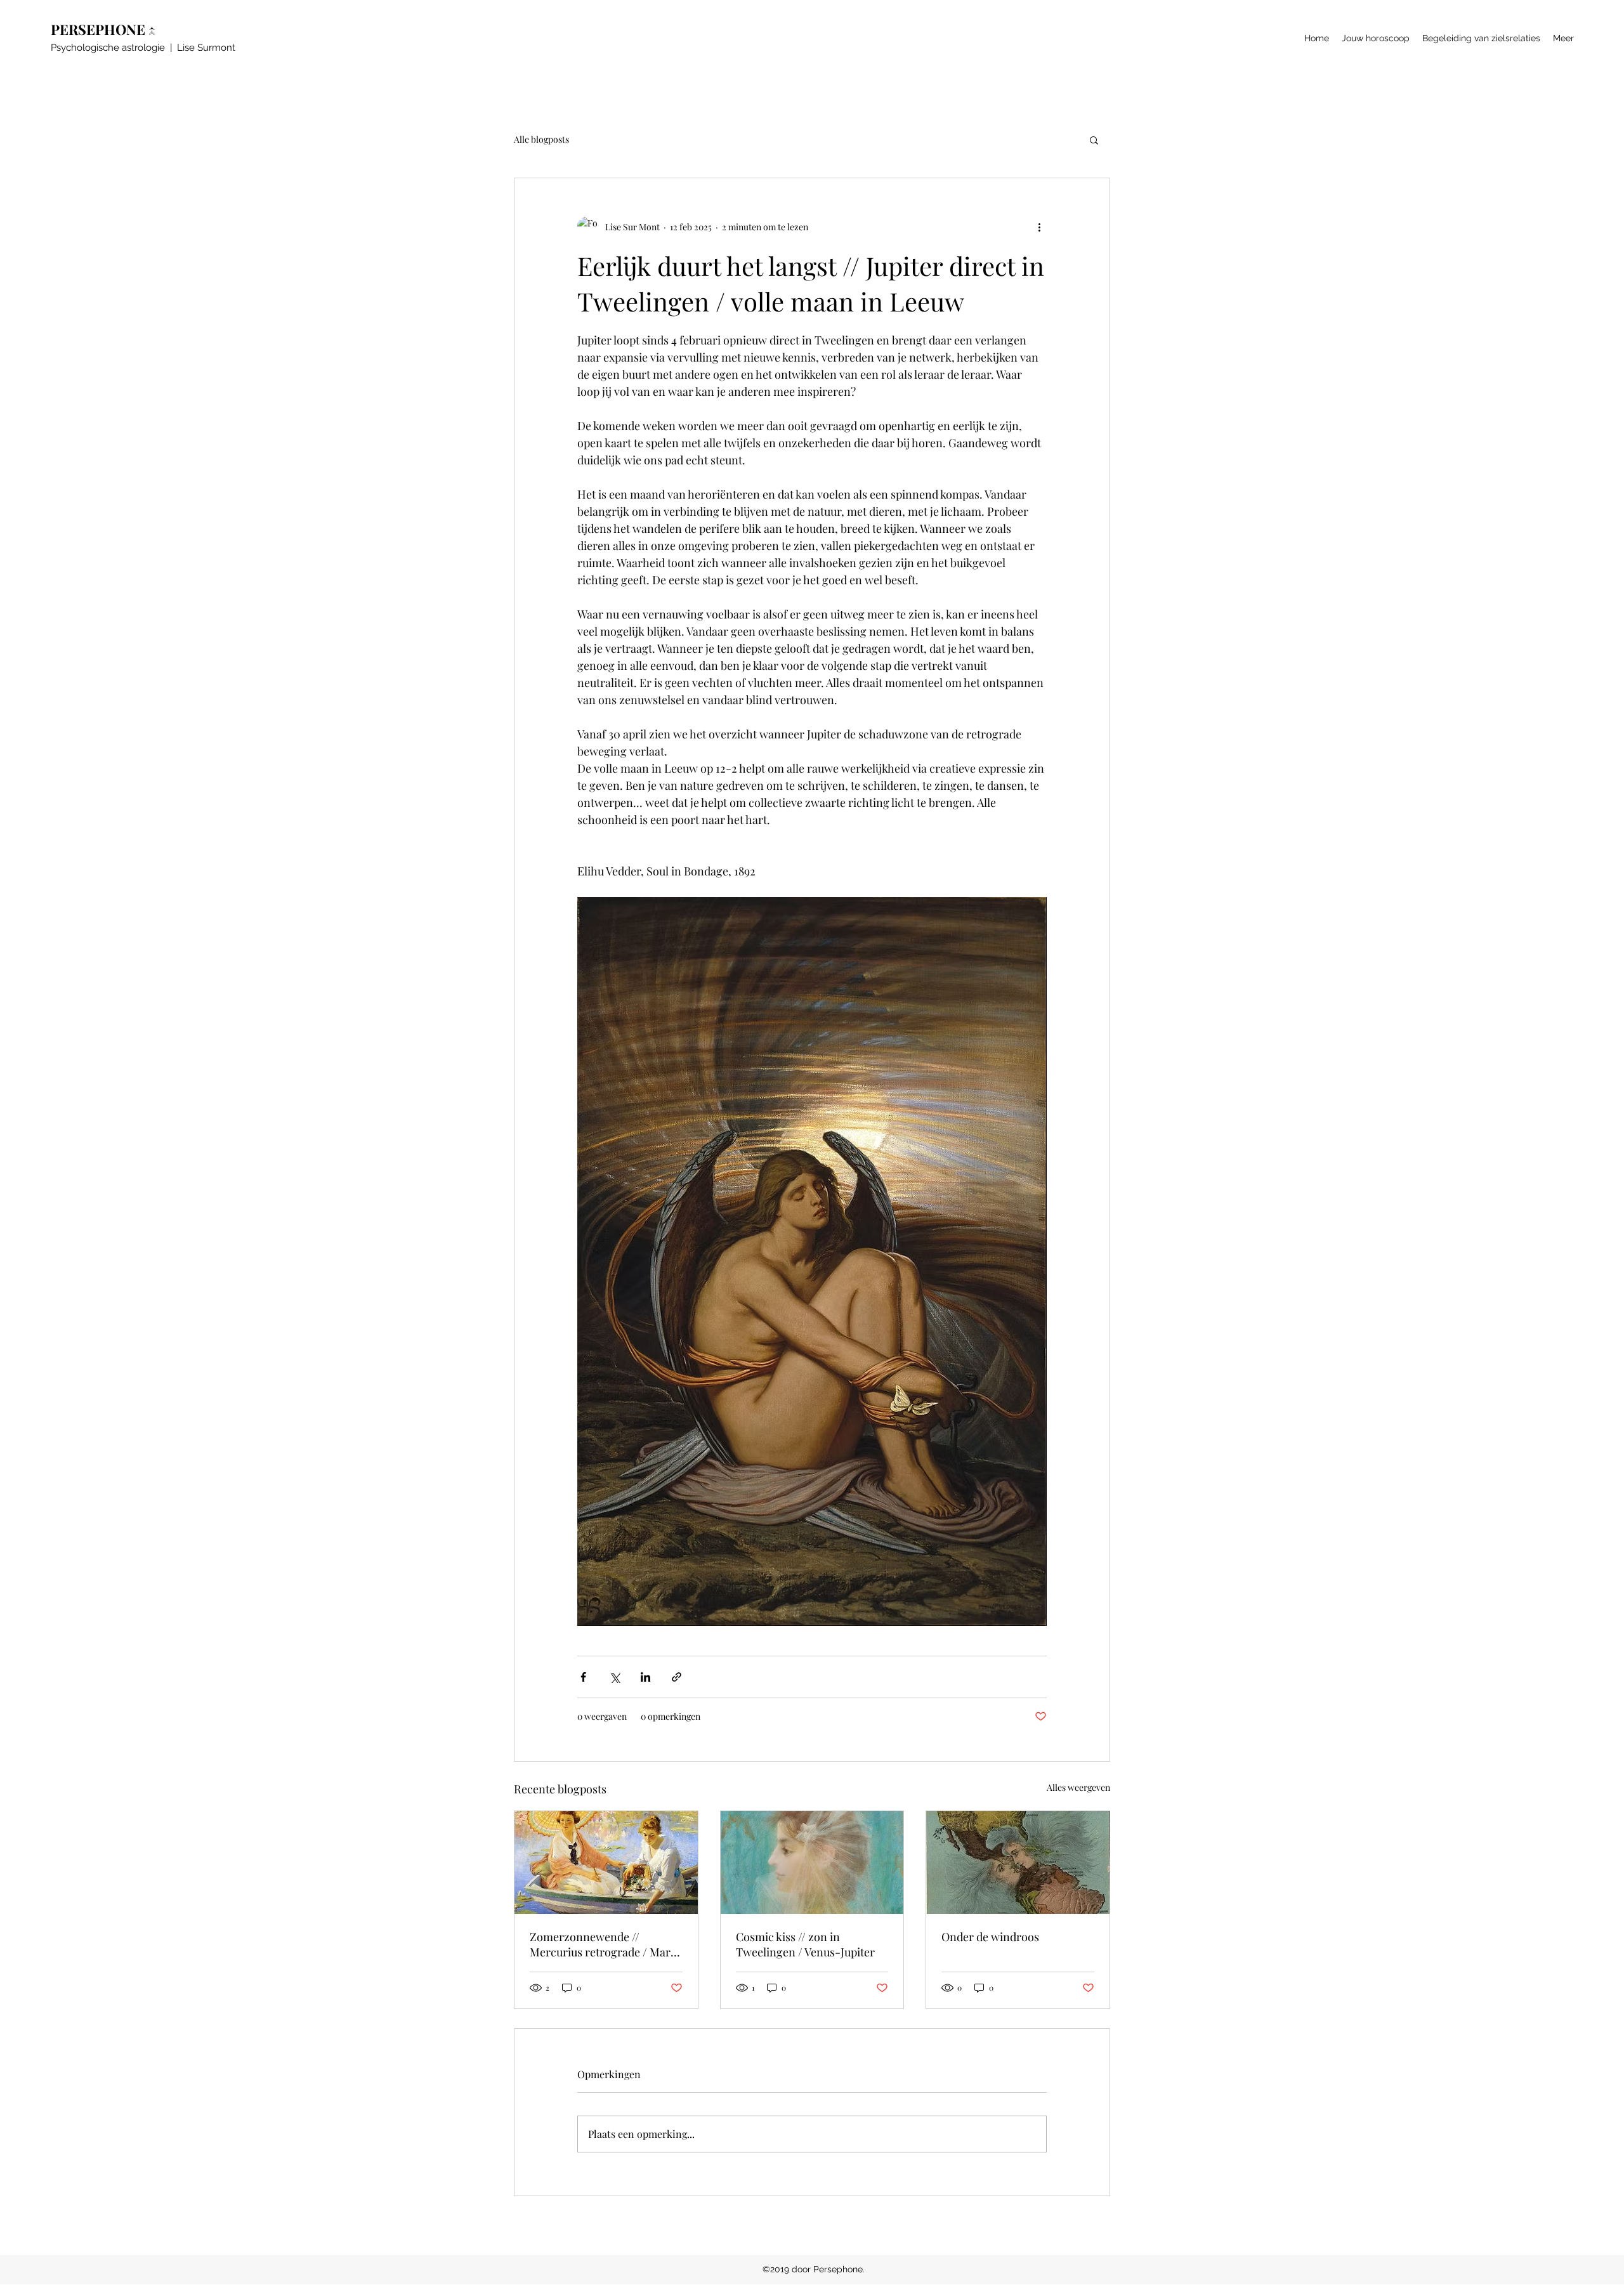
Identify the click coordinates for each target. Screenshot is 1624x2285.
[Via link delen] (677, 1677)
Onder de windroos (990, 1937)
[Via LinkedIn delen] (645, 1677)
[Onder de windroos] (1018, 1863)
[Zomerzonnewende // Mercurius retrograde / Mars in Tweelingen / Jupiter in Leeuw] (606, 1863)
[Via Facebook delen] (583, 1677)
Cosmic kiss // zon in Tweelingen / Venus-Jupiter (805, 1944)
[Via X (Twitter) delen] (614, 1677)
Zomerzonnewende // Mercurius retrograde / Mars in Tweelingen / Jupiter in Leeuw (603, 1944)
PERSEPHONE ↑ (106, 29)
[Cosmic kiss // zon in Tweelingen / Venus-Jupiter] (812, 1863)
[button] (1094, 140)
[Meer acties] (1039, 226)
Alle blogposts (541, 139)
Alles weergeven (1078, 1787)
